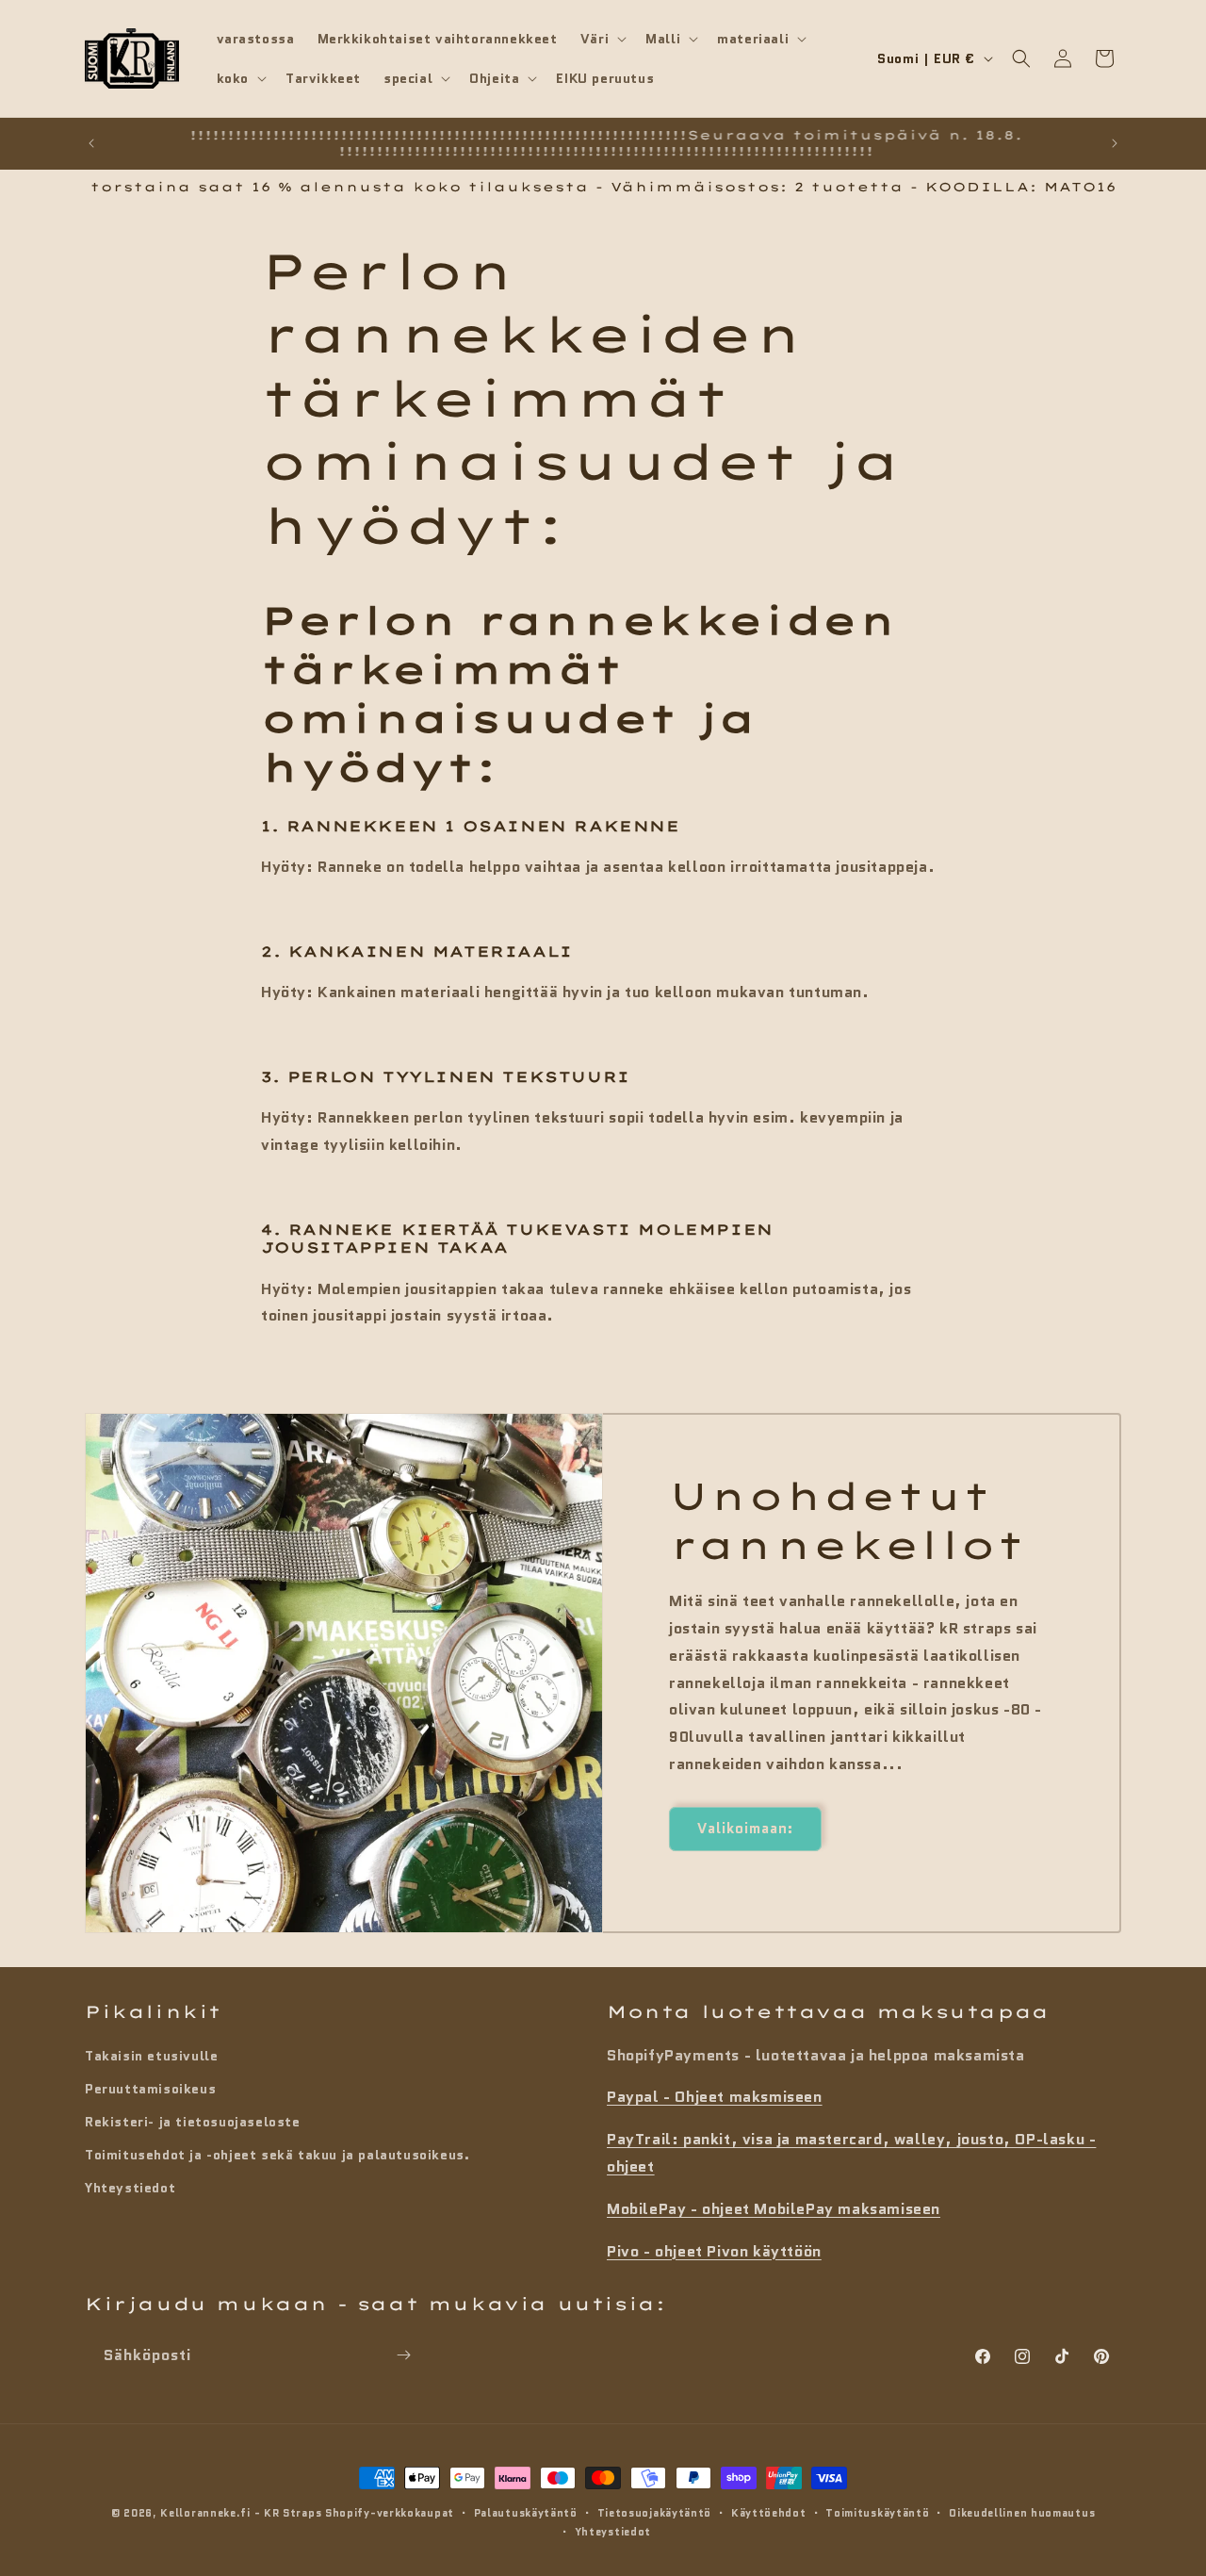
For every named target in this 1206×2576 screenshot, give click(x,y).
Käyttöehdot (769, 2513)
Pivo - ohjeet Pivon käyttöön (714, 2250)
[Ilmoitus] (1115, 143)
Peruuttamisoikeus (150, 2088)
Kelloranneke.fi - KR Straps (241, 2513)
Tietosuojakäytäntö (655, 2513)
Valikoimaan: (745, 1829)
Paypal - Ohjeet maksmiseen (715, 2097)
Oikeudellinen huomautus (1022, 2513)
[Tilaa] (403, 2355)
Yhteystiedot (130, 2188)
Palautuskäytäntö (526, 2513)
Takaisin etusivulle (151, 2055)
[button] (602, 39)
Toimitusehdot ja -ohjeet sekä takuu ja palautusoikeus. (277, 2155)
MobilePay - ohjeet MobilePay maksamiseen (774, 2208)
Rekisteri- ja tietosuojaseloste (193, 2121)
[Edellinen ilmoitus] (91, 143)
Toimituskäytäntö (877, 2513)
